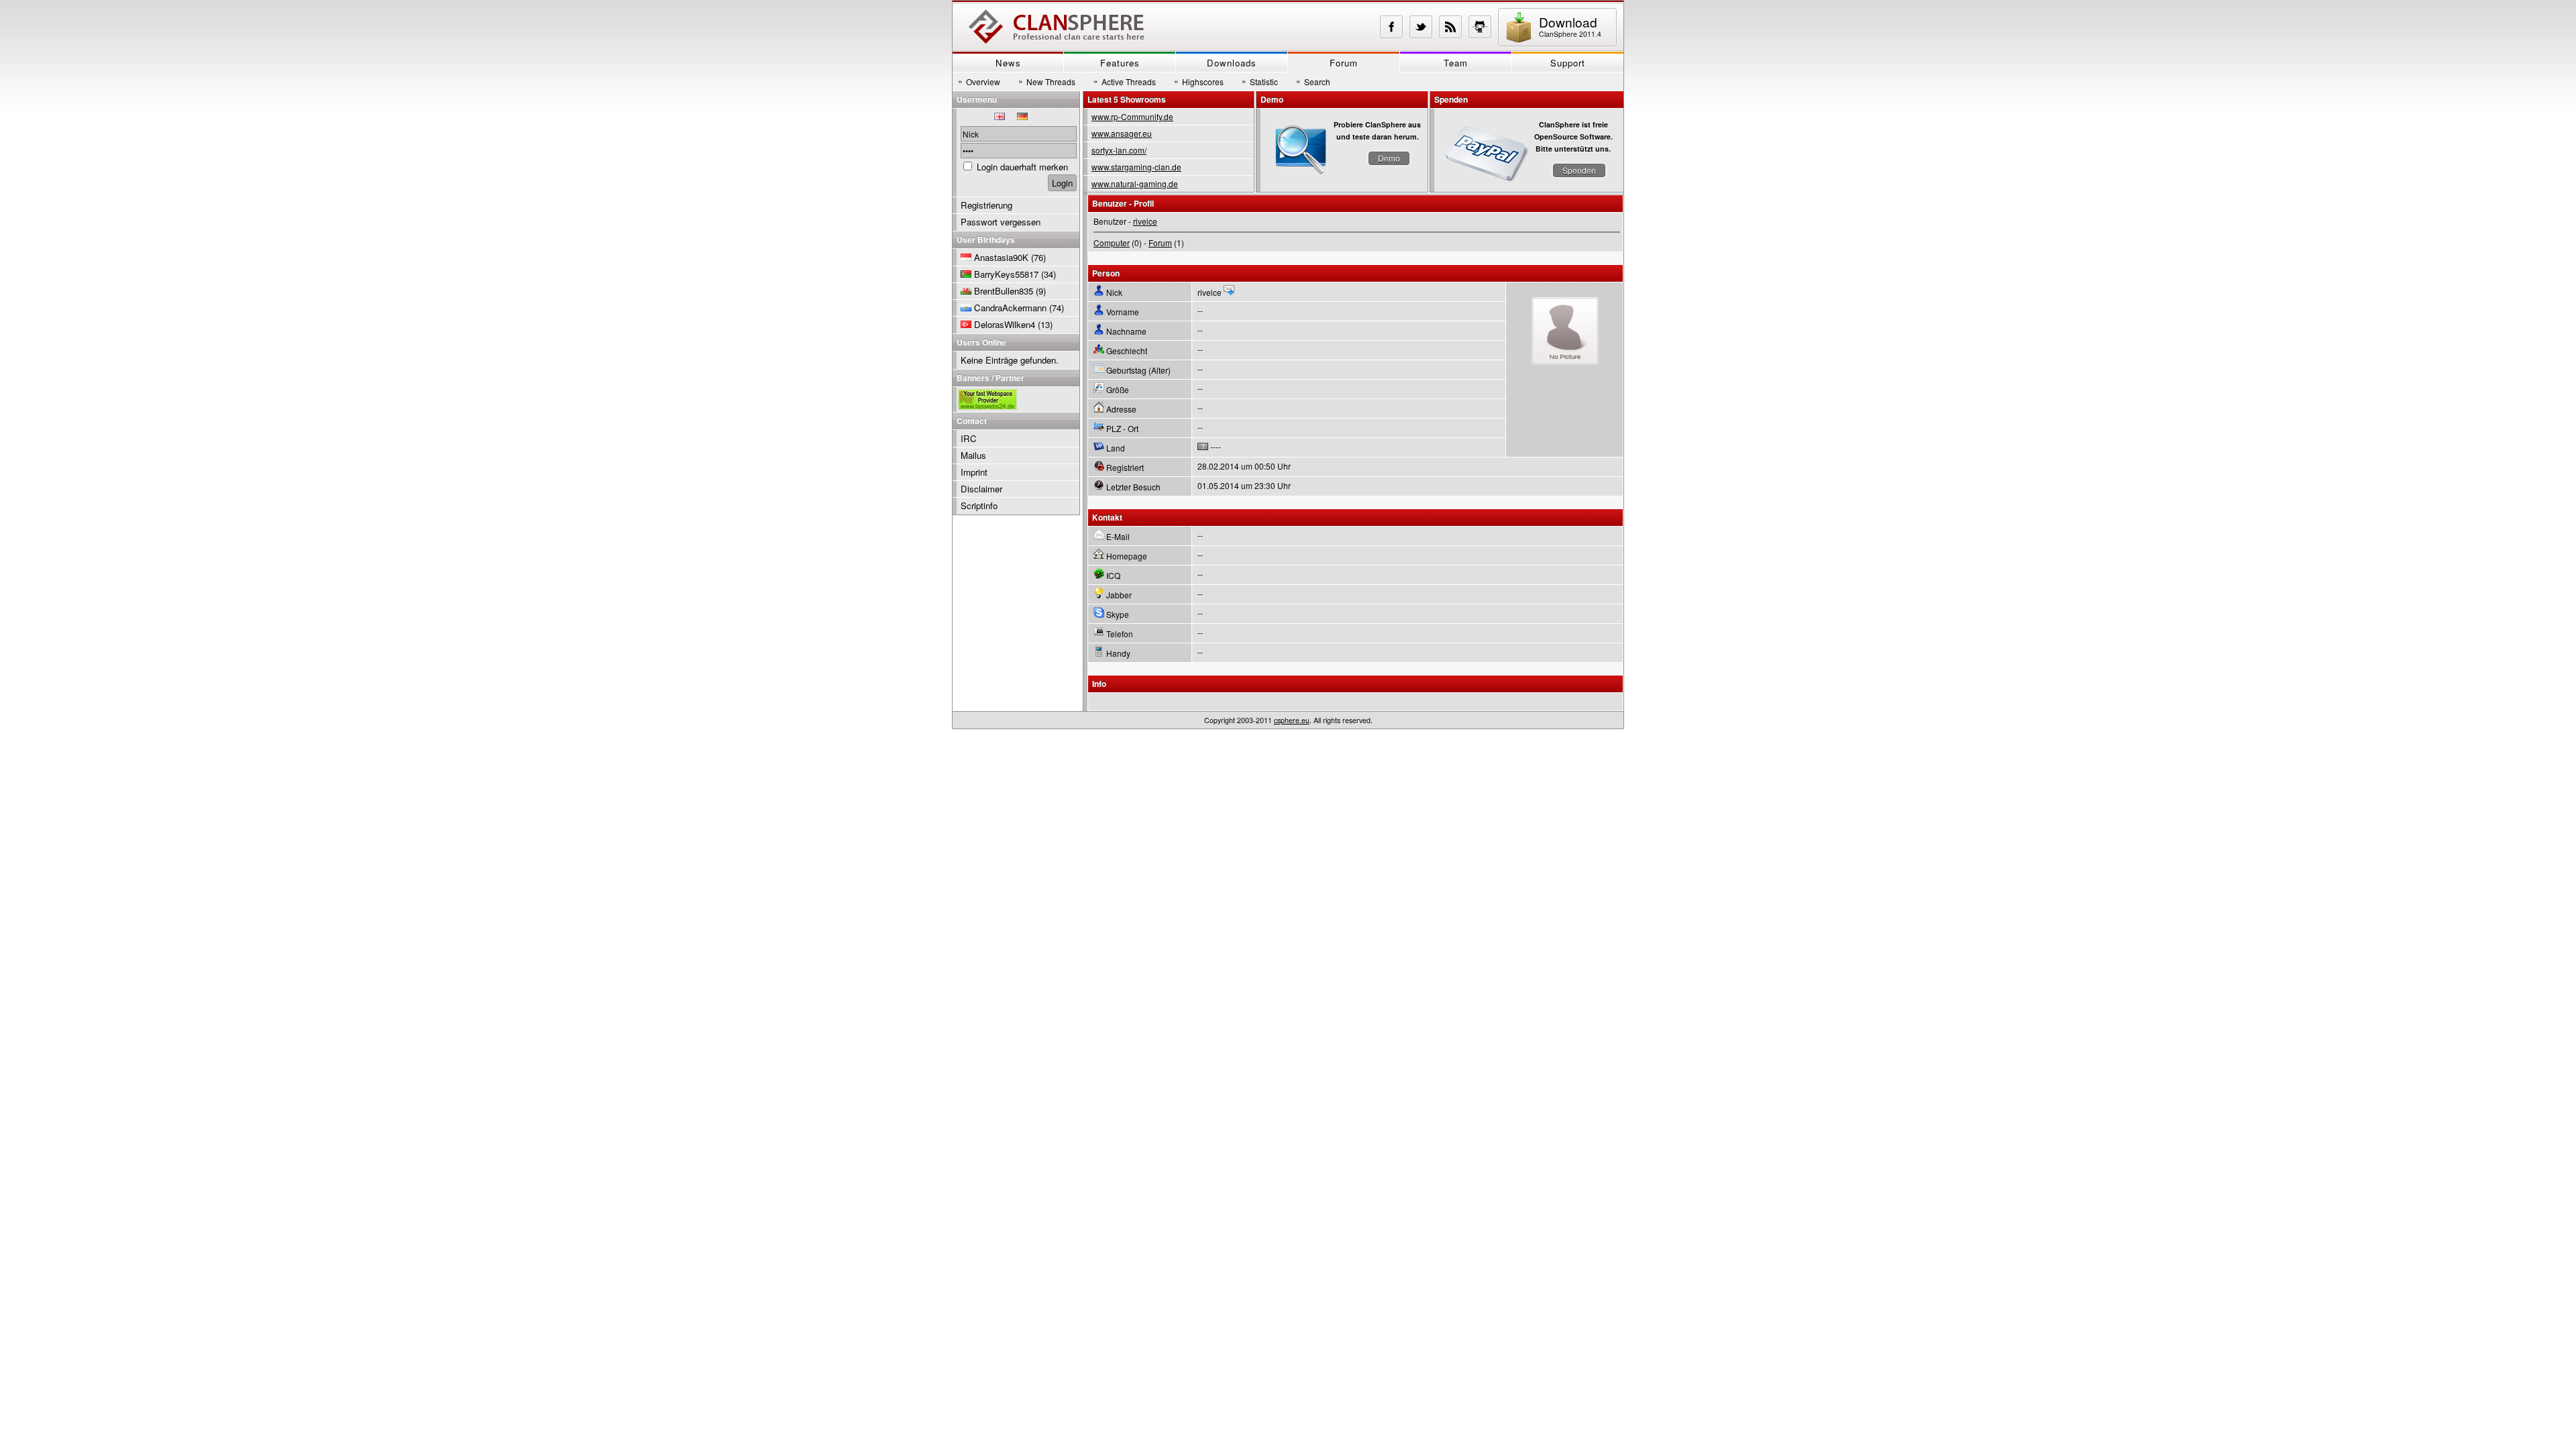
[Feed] (1450, 27)
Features (1120, 63)
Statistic (1260, 81)
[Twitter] (1421, 27)
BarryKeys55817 (1006, 274)
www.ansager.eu (1122, 133)
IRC (969, 438)
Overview (979, 81)
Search (1313, 81)
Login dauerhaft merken (1022, 167)
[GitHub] (1480, 27)
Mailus (973, 455)
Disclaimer (981, 489)
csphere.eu (1292, 720)
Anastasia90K (1001, 257)
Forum (1344, 63)
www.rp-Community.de (1132, 116)
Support (1568, 63)
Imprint (974, 472)
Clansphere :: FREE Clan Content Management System (1057, 27)
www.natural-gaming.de (1135, 183)
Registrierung (986, 205)
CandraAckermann (1010, 308)
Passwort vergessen (1001, 222)
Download (1570, 26)
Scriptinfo (979, 505)
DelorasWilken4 (1005, 324)
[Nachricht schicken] (1229, 292)
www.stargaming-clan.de (1136, 167)
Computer (1112, 243)
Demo (1389, 158)
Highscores (1199, 81)
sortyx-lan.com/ (1119, 150)
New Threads (1047, 81)
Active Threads (1125, 81)
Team (1456, 63)
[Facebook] (1391, 27)
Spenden (1579, 170)
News (1008, 63)
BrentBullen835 (1004, 291)
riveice (1145, 221)
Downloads (1232, 63)
